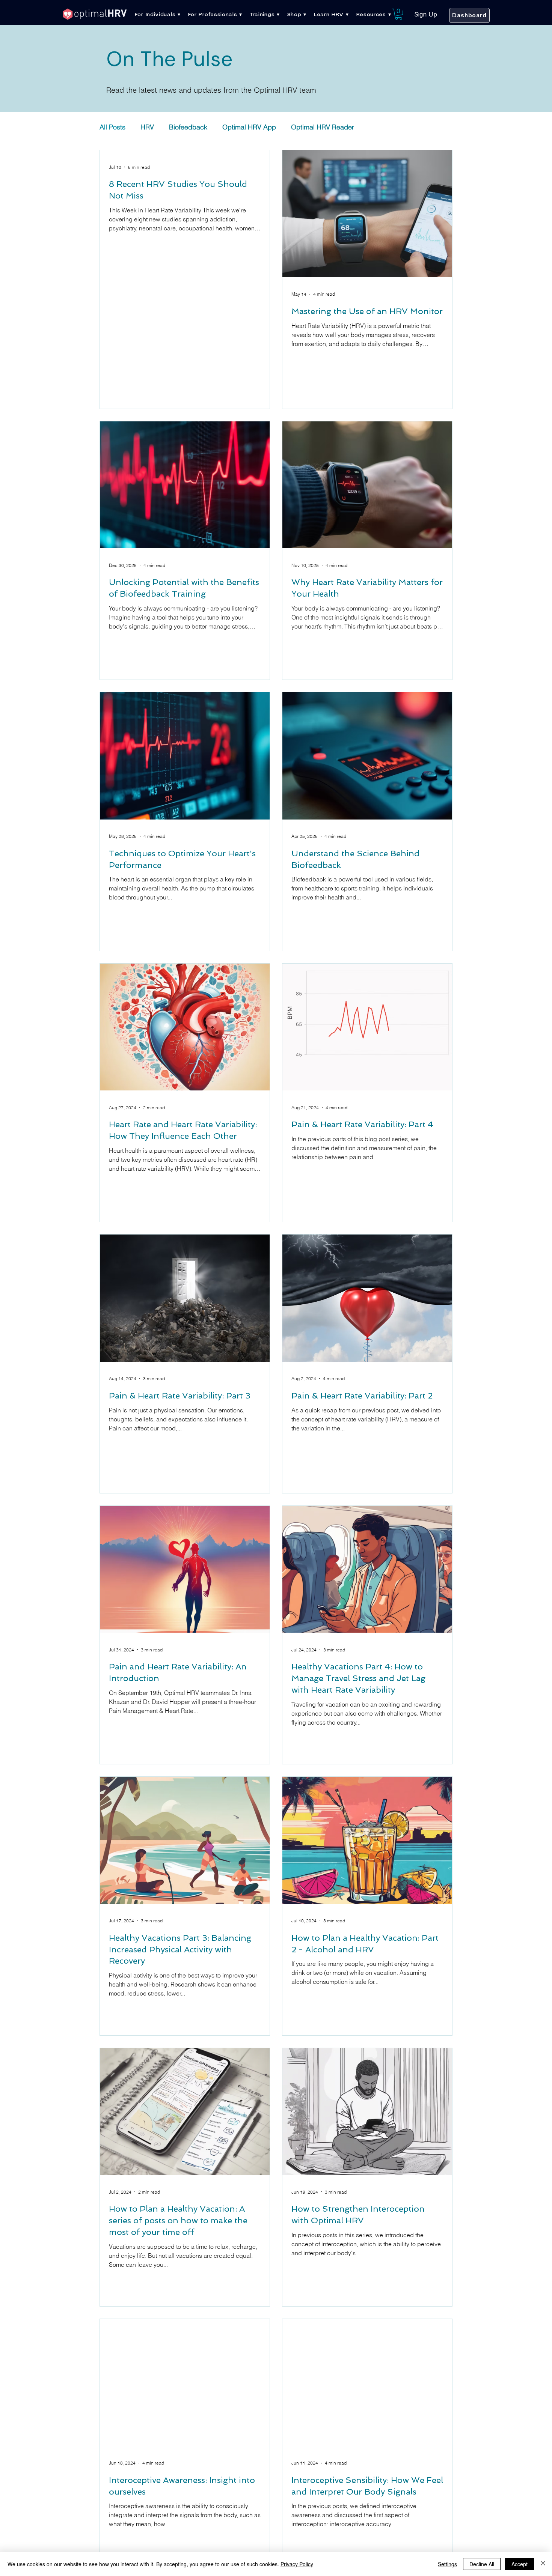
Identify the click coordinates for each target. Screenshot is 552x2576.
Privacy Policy (297, 2564)
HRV (147, 127)
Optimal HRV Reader (323, 127)
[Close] (543, 2564)
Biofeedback (188, 127)
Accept (520, 2564)
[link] (399, 14)
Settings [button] (447, 2564)
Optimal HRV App (249, 127)
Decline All (482, 2564)
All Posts (112, 127)
